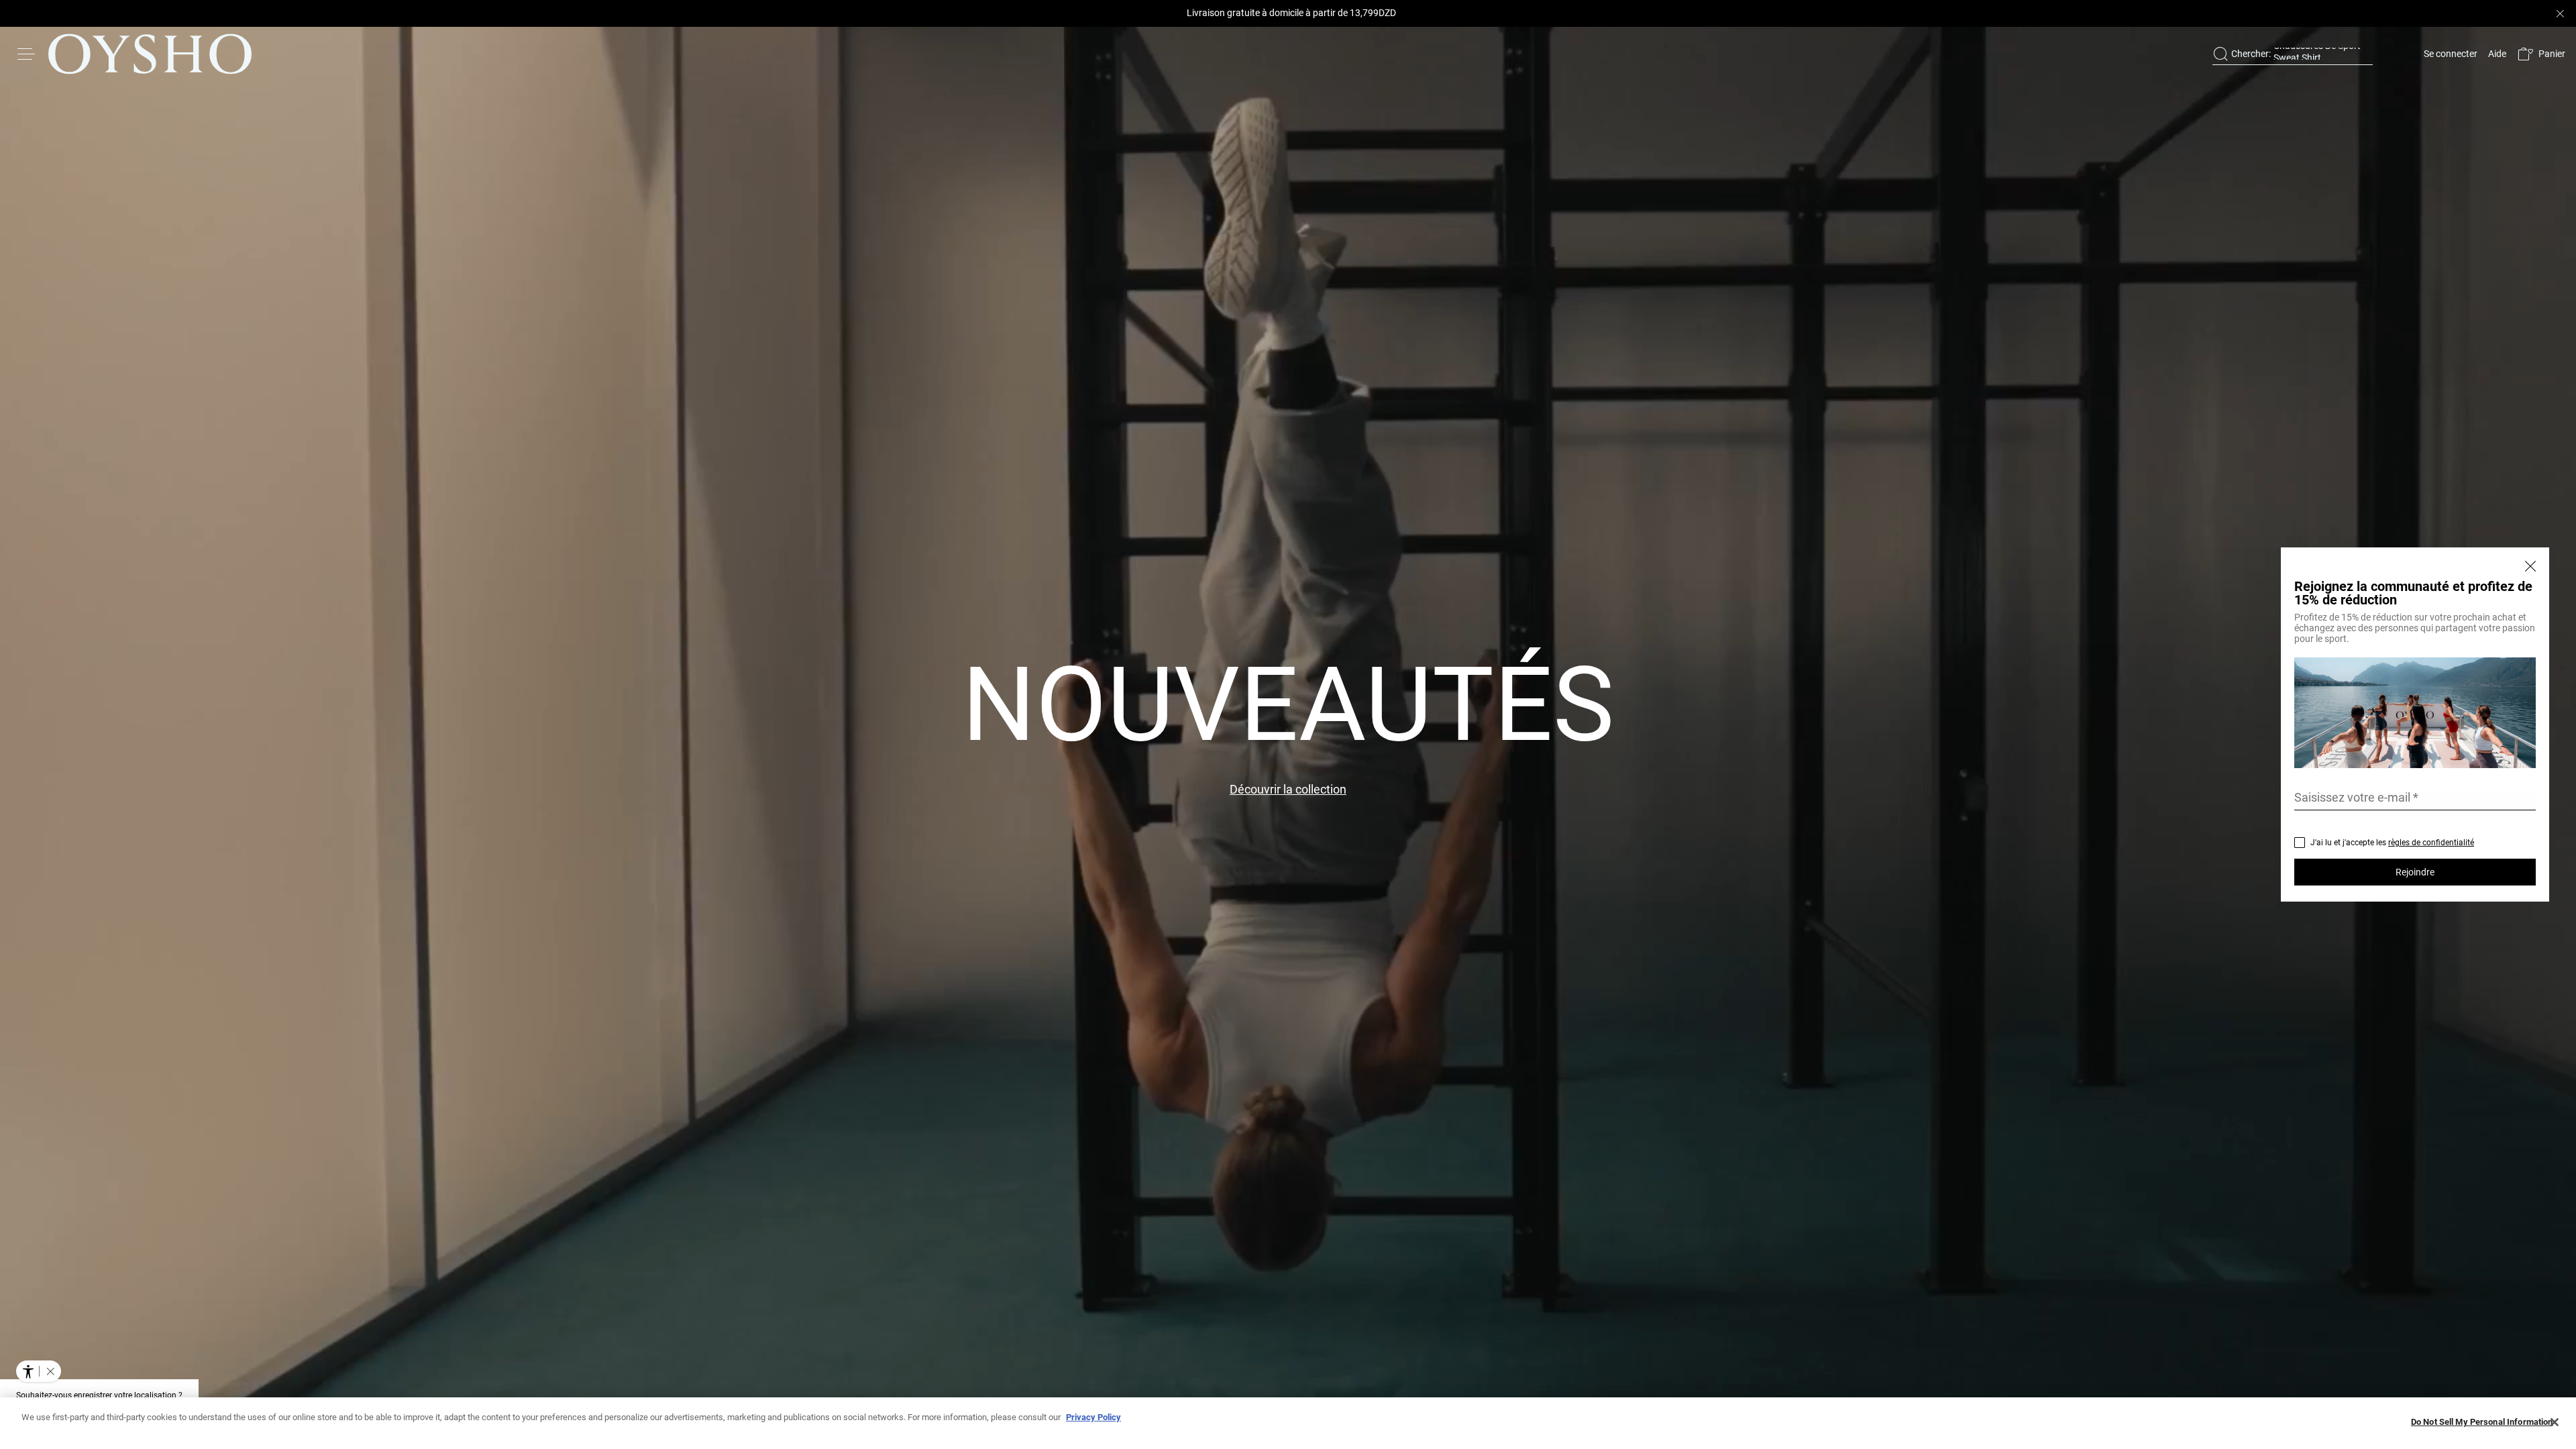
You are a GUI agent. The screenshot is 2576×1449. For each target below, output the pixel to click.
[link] (2449, 54)
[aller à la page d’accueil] (150, 54)
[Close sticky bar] (2560, 13)
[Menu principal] (27, 54)
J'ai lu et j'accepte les (2392, 843)
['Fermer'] (2536, 561)
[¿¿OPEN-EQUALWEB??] (39, 1371)
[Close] (2555, 1422)
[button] (2541, 54)
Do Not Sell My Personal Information (2482, 1422)
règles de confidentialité (2431, 843)
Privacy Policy (1093, 1417)
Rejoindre (2415, 872)
